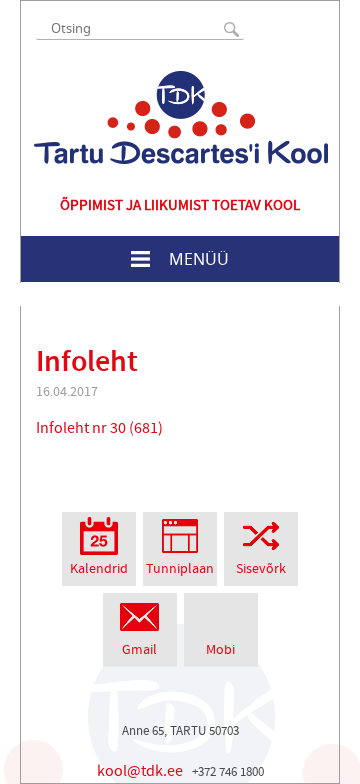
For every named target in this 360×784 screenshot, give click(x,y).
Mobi (220, 650)
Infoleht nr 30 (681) (99, 428)
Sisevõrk (261, 569)
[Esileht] (181, 117)
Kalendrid (99, 569)
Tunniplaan (180, 569)
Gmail (139, 650)
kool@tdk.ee (140, 771)
